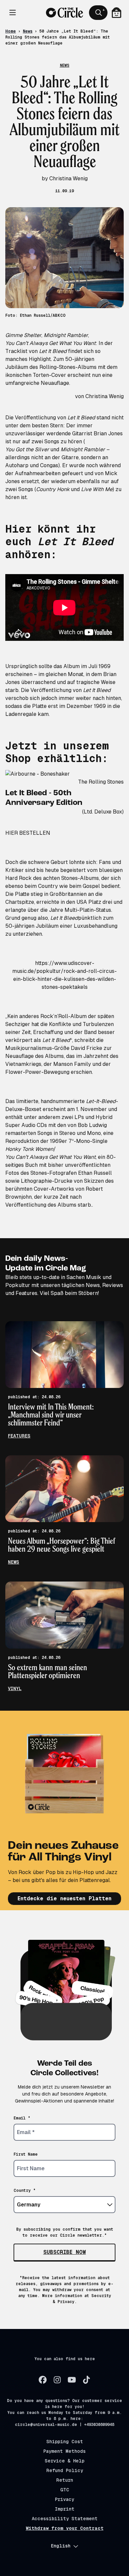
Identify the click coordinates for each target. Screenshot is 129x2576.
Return (65, 2480)
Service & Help (64, 2461)
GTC (65, 2490)
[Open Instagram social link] (57, 2380)
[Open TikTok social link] (86, 2380)
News (28, 31)
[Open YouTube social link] (72, 2380)
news (14, 1562)
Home (11, 31)
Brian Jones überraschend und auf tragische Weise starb (61, 682)
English (61, 2546)
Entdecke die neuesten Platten (64, 1898)
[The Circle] (64, 13)
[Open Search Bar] (98, 13)
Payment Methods (64, 2451)
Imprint (65, 2509)
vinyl (15, 1688)
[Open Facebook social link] (43, 2380)
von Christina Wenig (99, 396)
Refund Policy (65, 2470)
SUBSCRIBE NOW (65, 2252)
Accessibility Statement (65, 2519)
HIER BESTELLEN (28, 833)
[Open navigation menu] (13, 13)
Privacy (64, 2499)
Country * (25, 2190)
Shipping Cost (65, 2442)
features (19, 1436)
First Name (26, 2154)
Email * (22, 2118)
